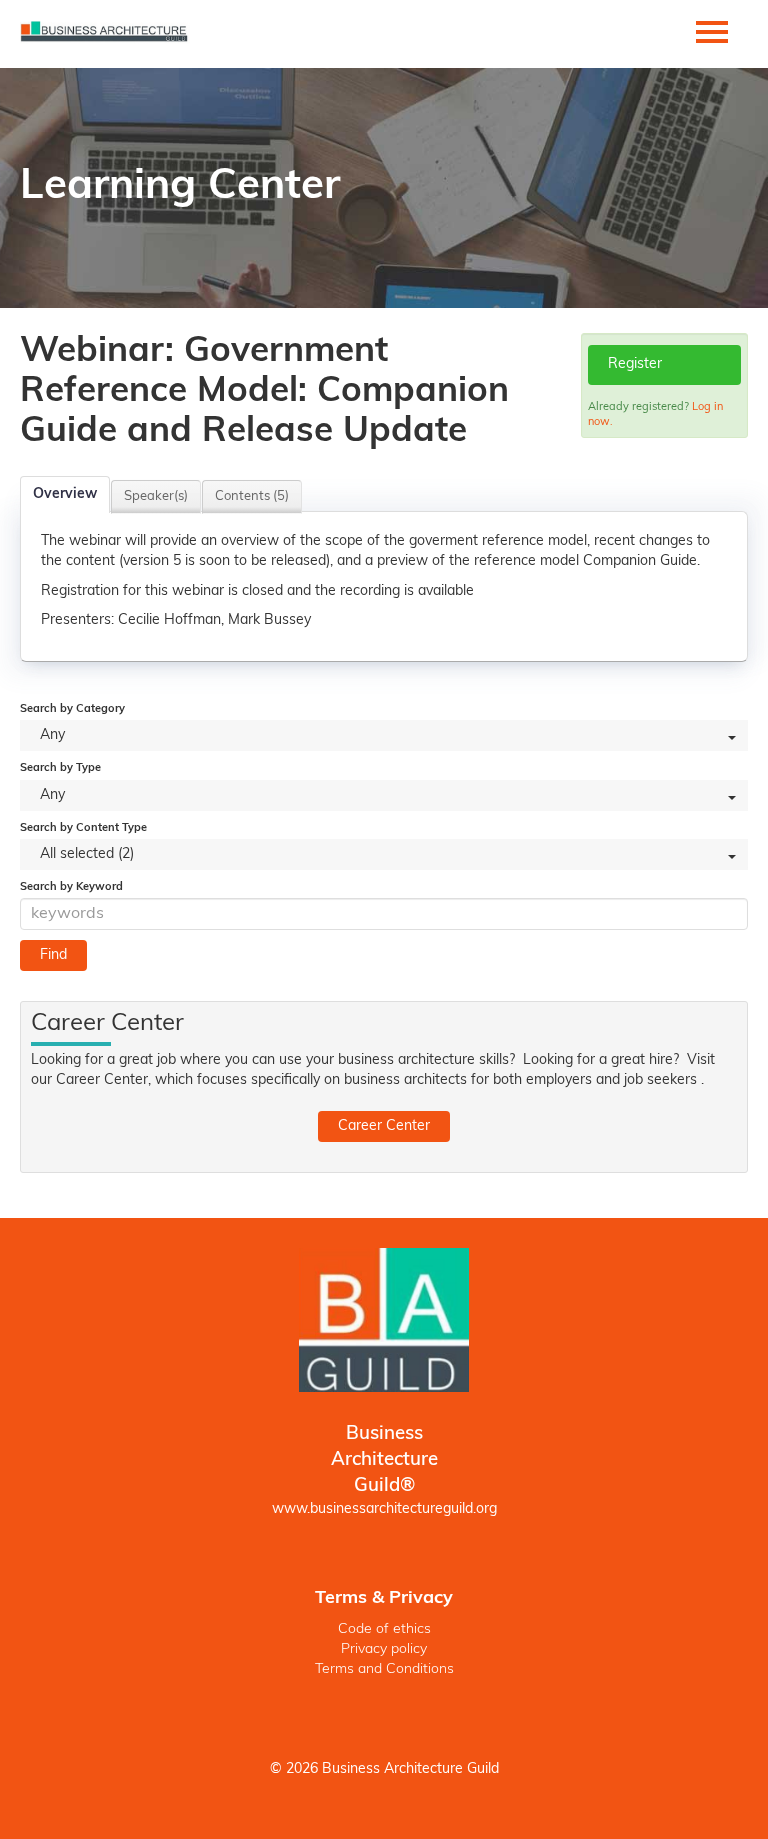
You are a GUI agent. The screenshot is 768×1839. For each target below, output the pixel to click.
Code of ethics (384, 1629)
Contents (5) (252, 496)
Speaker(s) (156, 496)
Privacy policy (384, 1649)
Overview (65, 494)
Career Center (384, 1126)
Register (635, 364)
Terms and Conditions (384, 1669)
